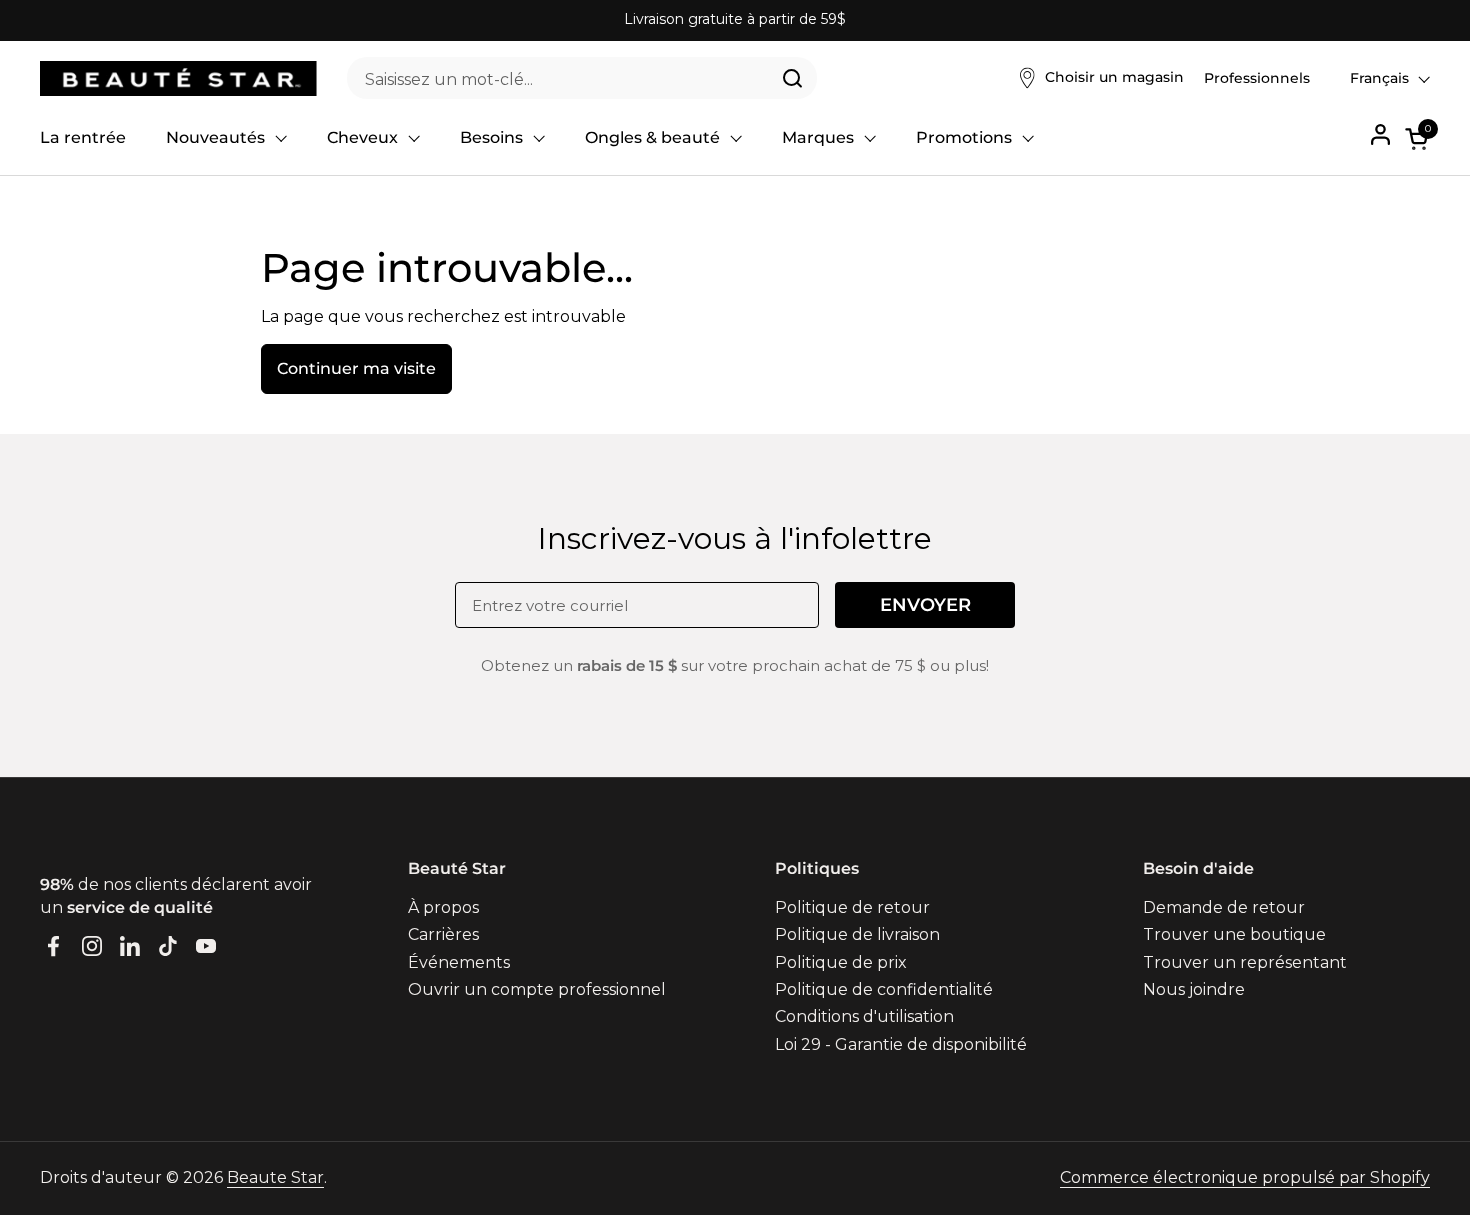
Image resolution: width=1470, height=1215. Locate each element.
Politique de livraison (857, 934)
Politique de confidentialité (884, 989)
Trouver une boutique (1234, 934)
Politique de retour (852, 907)
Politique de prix (841, 962)
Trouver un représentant (1245, 962)
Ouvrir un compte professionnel (537, 989)
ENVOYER (925, 605)
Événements (459, 962)
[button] (1417, 138)
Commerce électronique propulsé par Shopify (1245, 1177)
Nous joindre (1194, 989)
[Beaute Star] (178, 78)
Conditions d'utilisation (864, 1016)
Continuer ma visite (356, 368)
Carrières (443, 934)
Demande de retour (1224, 907)
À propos (443, 907)
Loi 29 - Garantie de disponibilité (901, 1044)
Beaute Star (275, 1177)
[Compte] (1380, 134)
